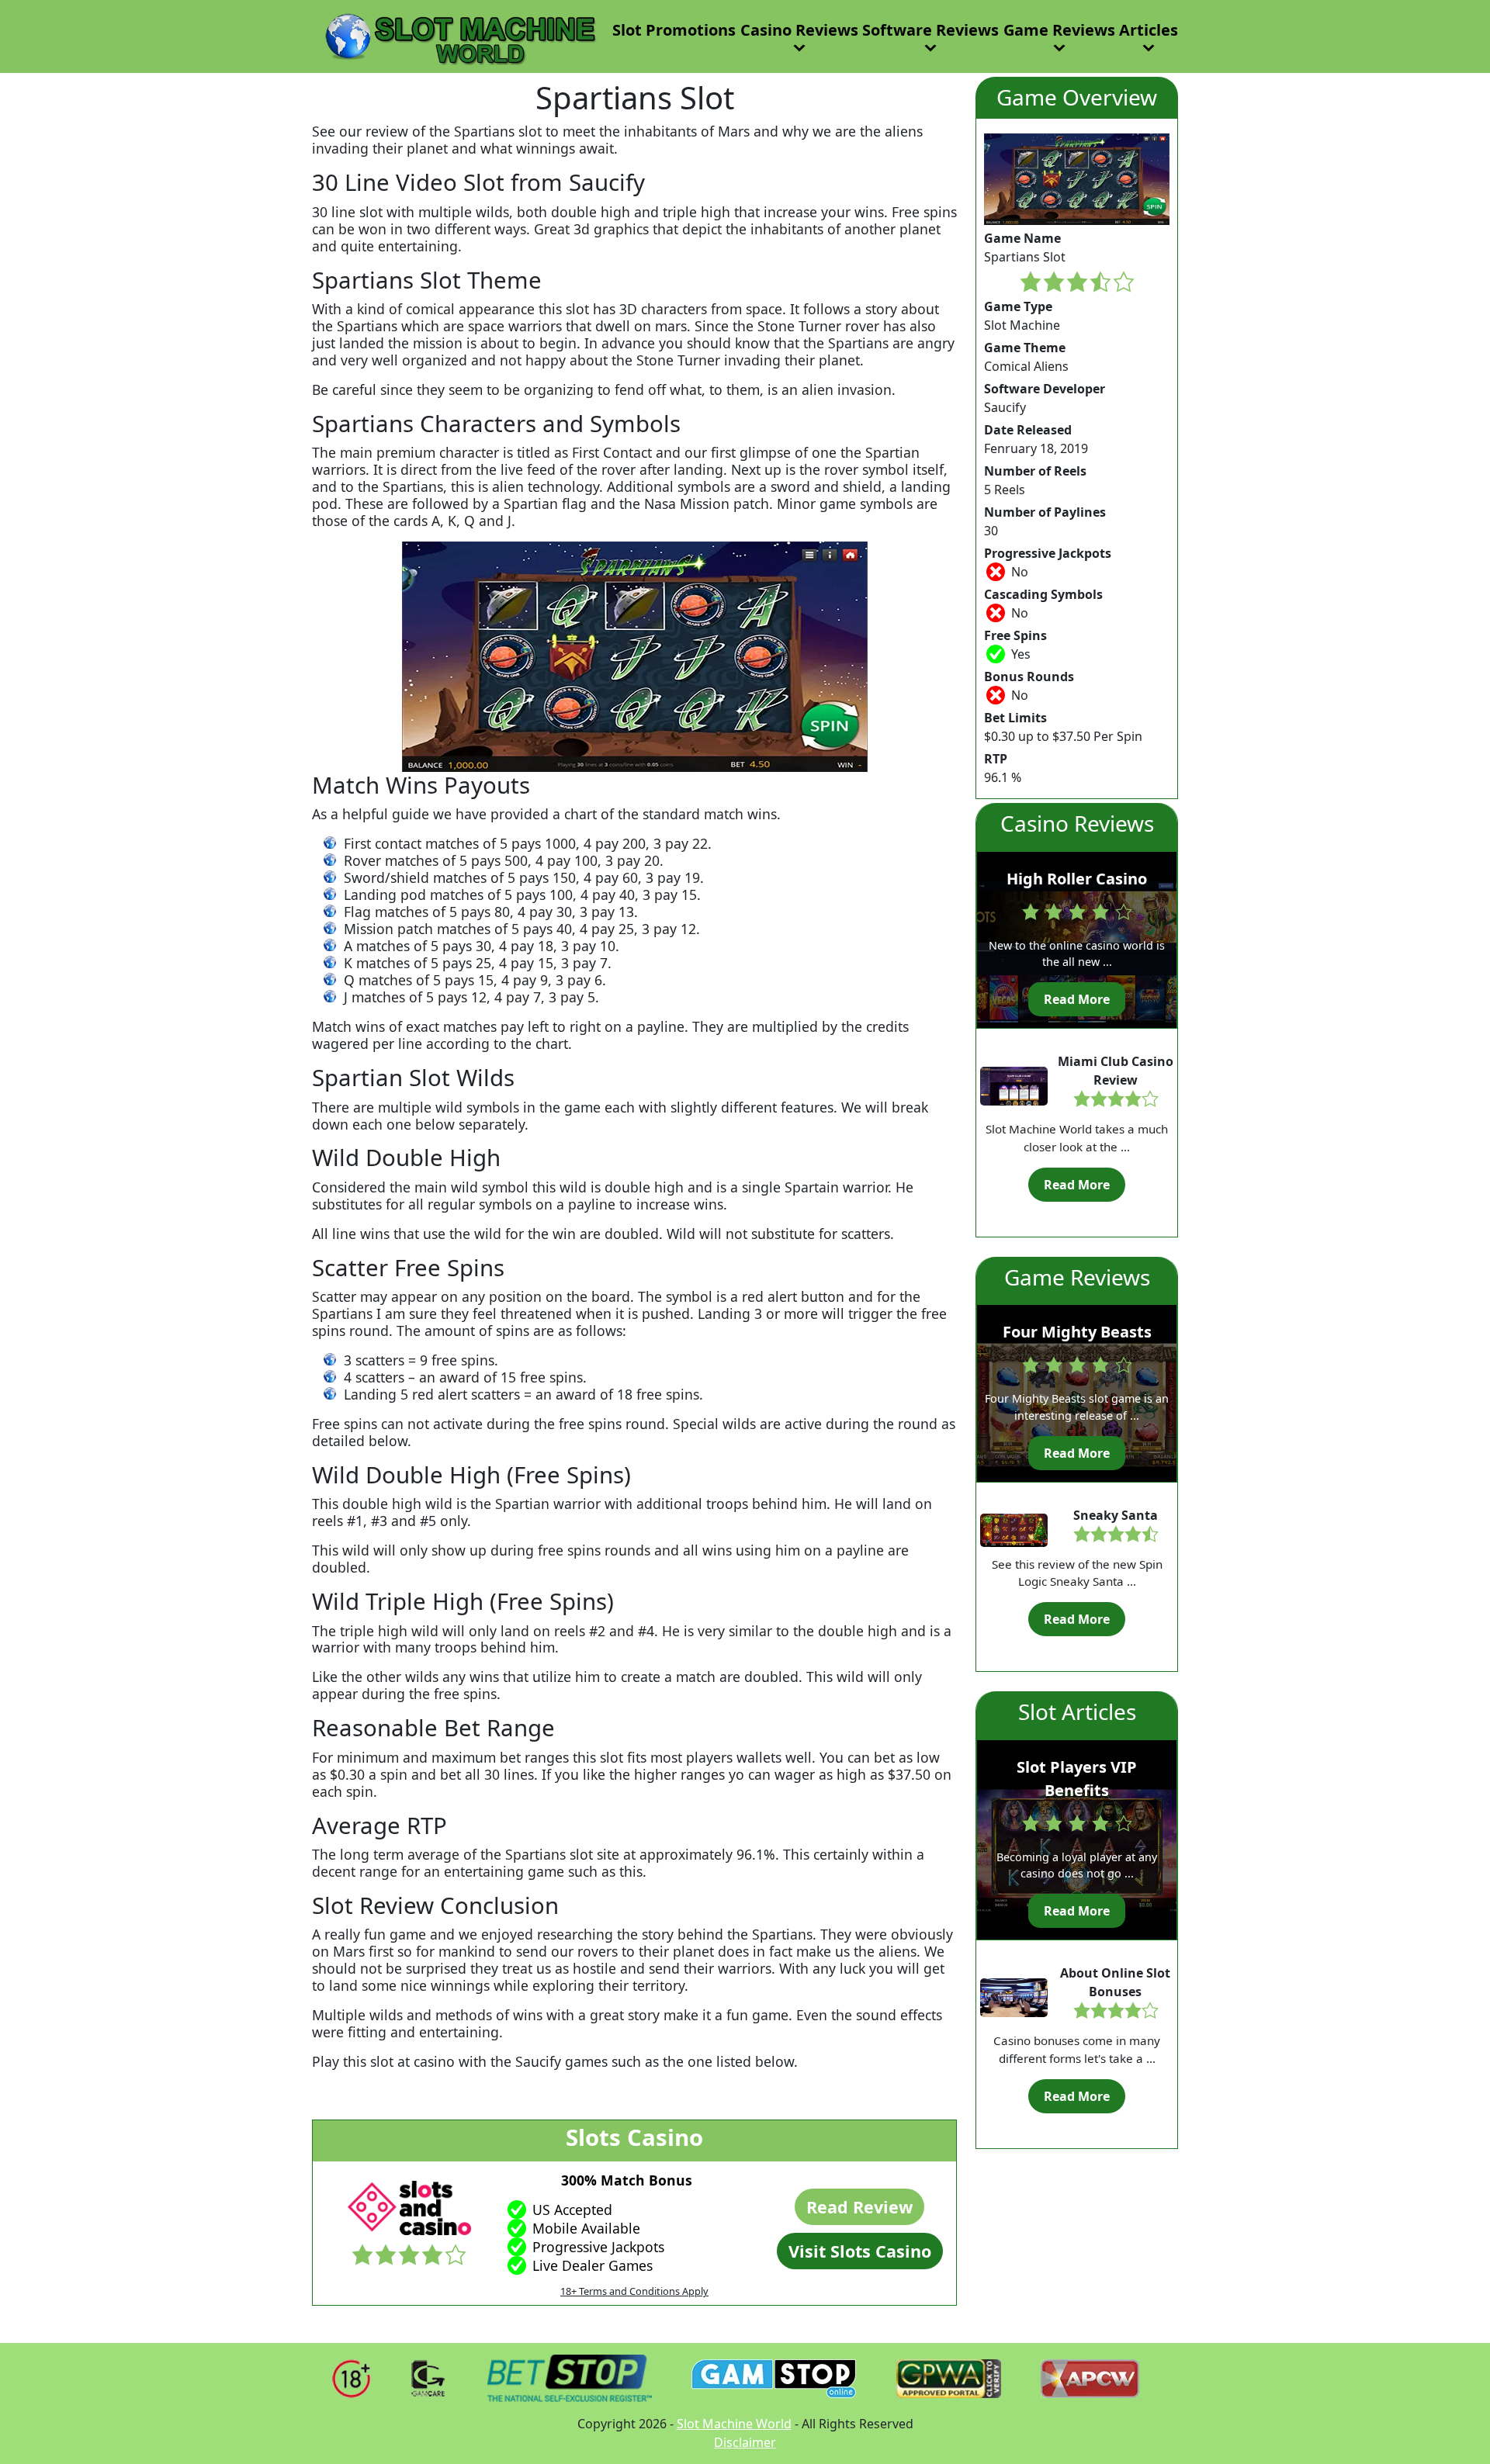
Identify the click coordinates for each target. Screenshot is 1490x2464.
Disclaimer (745, 2442)
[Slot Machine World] (456, 35)
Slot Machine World (734, 2424)
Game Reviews (1059, 30)
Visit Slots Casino (860, 2251)
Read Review (859, 2207)
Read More (1077, 999)
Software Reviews (930, 30)
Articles (1149, 30)
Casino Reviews (799, 30)
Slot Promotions (674, 30)
